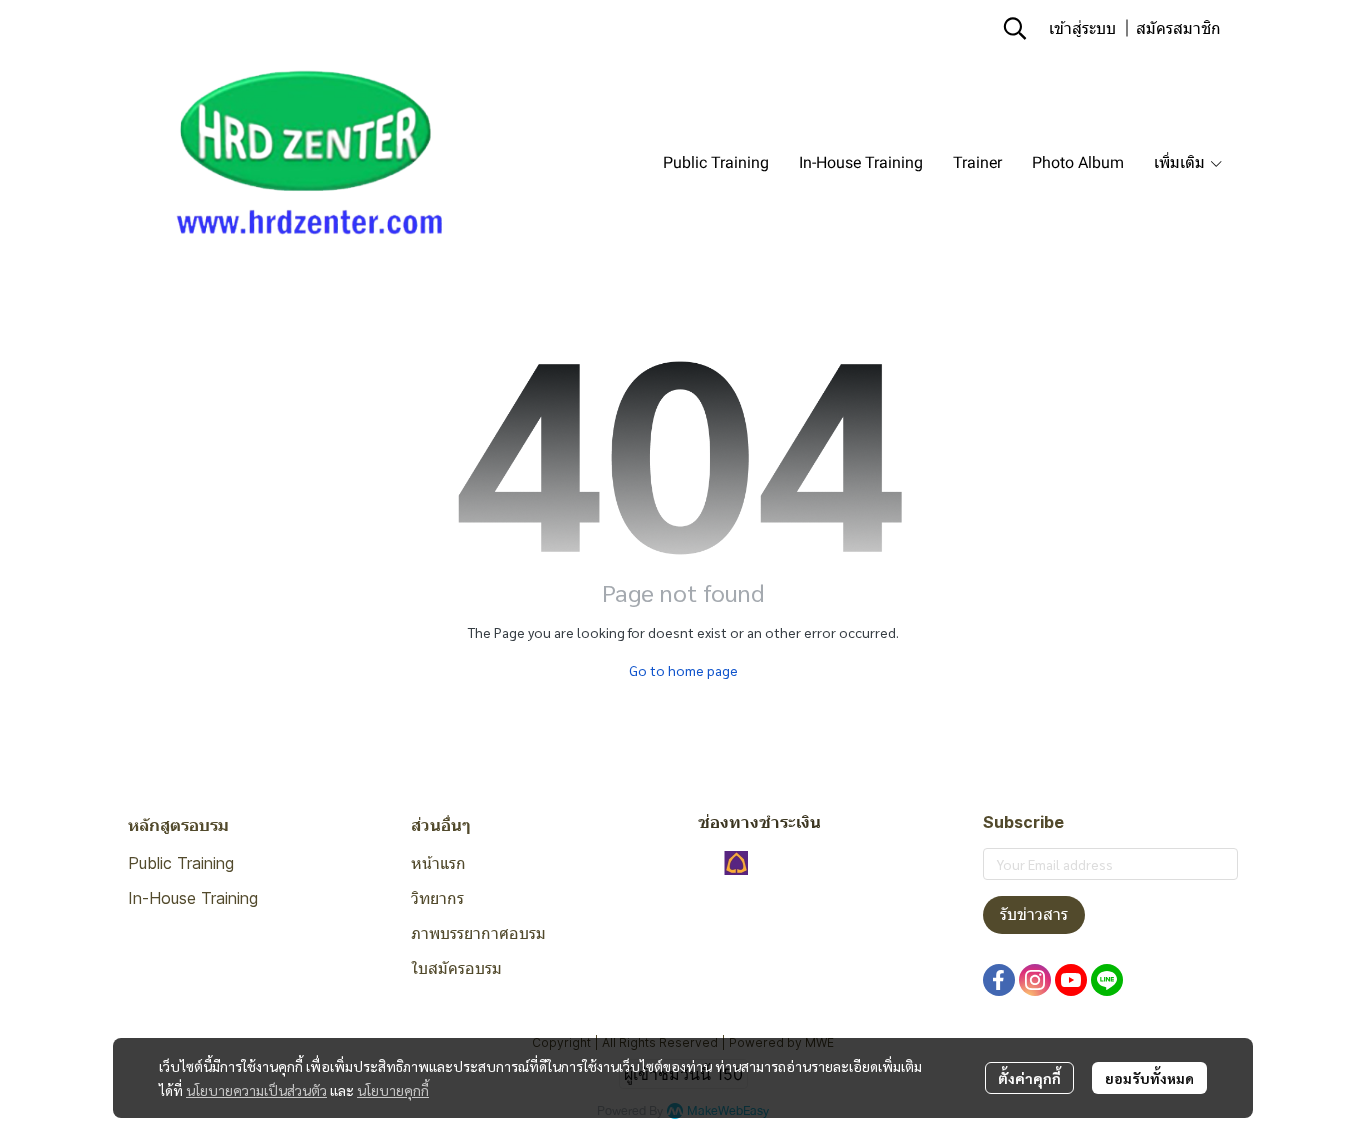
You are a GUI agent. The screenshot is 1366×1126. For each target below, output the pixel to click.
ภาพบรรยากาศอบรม (478, 933)
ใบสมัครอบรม (456, 968)
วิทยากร (437, 898)
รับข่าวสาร (1034, 914)
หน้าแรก (438, 863)
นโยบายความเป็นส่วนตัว (256, 1090)
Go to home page (683, 670)
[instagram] (1035, 980)
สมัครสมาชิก (1178, 27)
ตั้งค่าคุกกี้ (1029, 1078)
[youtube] (1071, 980)
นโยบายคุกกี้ (393, 1090)
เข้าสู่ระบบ (1082, 27)
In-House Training (193, 898)
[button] (1015, 28)
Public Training (181, 863)
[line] (1107, 980)
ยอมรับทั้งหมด (1149, 1078)
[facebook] (999, 980)
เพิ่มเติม (1181, 162)
